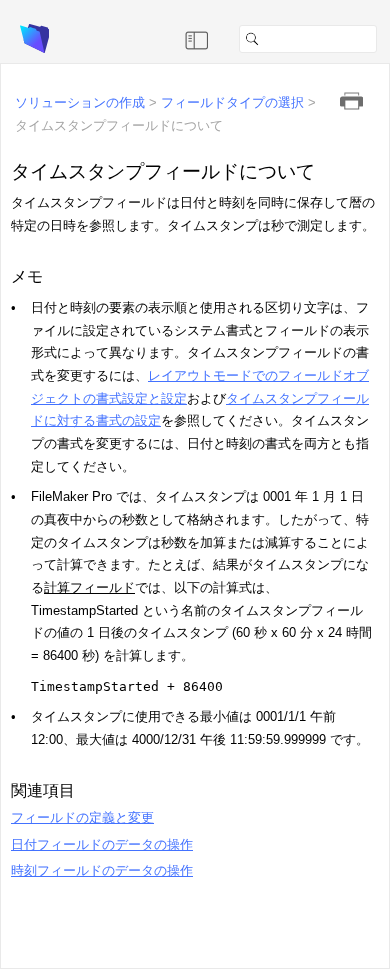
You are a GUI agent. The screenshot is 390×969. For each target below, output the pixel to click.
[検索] (385, 39)
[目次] (197, 39)
